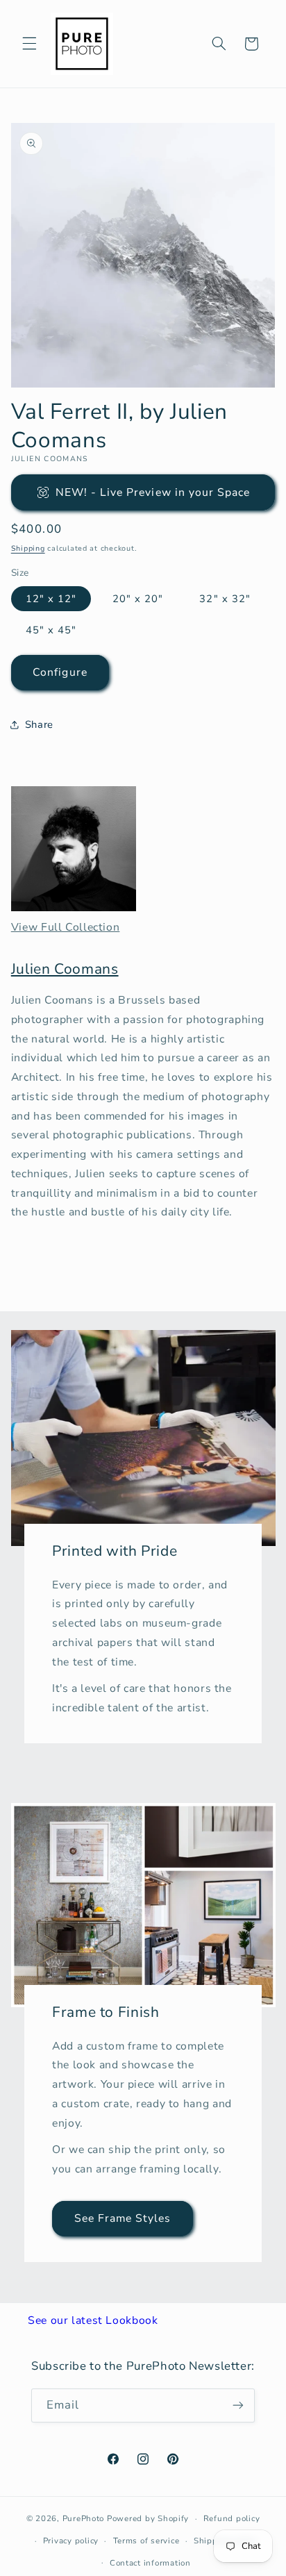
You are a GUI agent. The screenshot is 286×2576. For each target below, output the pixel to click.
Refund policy (232, 2518)
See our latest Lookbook (93, 2320)
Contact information (150, 2563)
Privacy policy (71, 2541)
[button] (29, 44)
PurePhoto (84, 2518)
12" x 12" (51, 599)
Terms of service (146, 2541)
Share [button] (39, 724)
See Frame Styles (122, 2218)
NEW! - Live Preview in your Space (153, 492)
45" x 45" (51, 630)
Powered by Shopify (148, 2518)
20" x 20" (138, 599)
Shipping (28, 548)
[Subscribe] (238, 2405)
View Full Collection (66, 927)
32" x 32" (225, 599)
